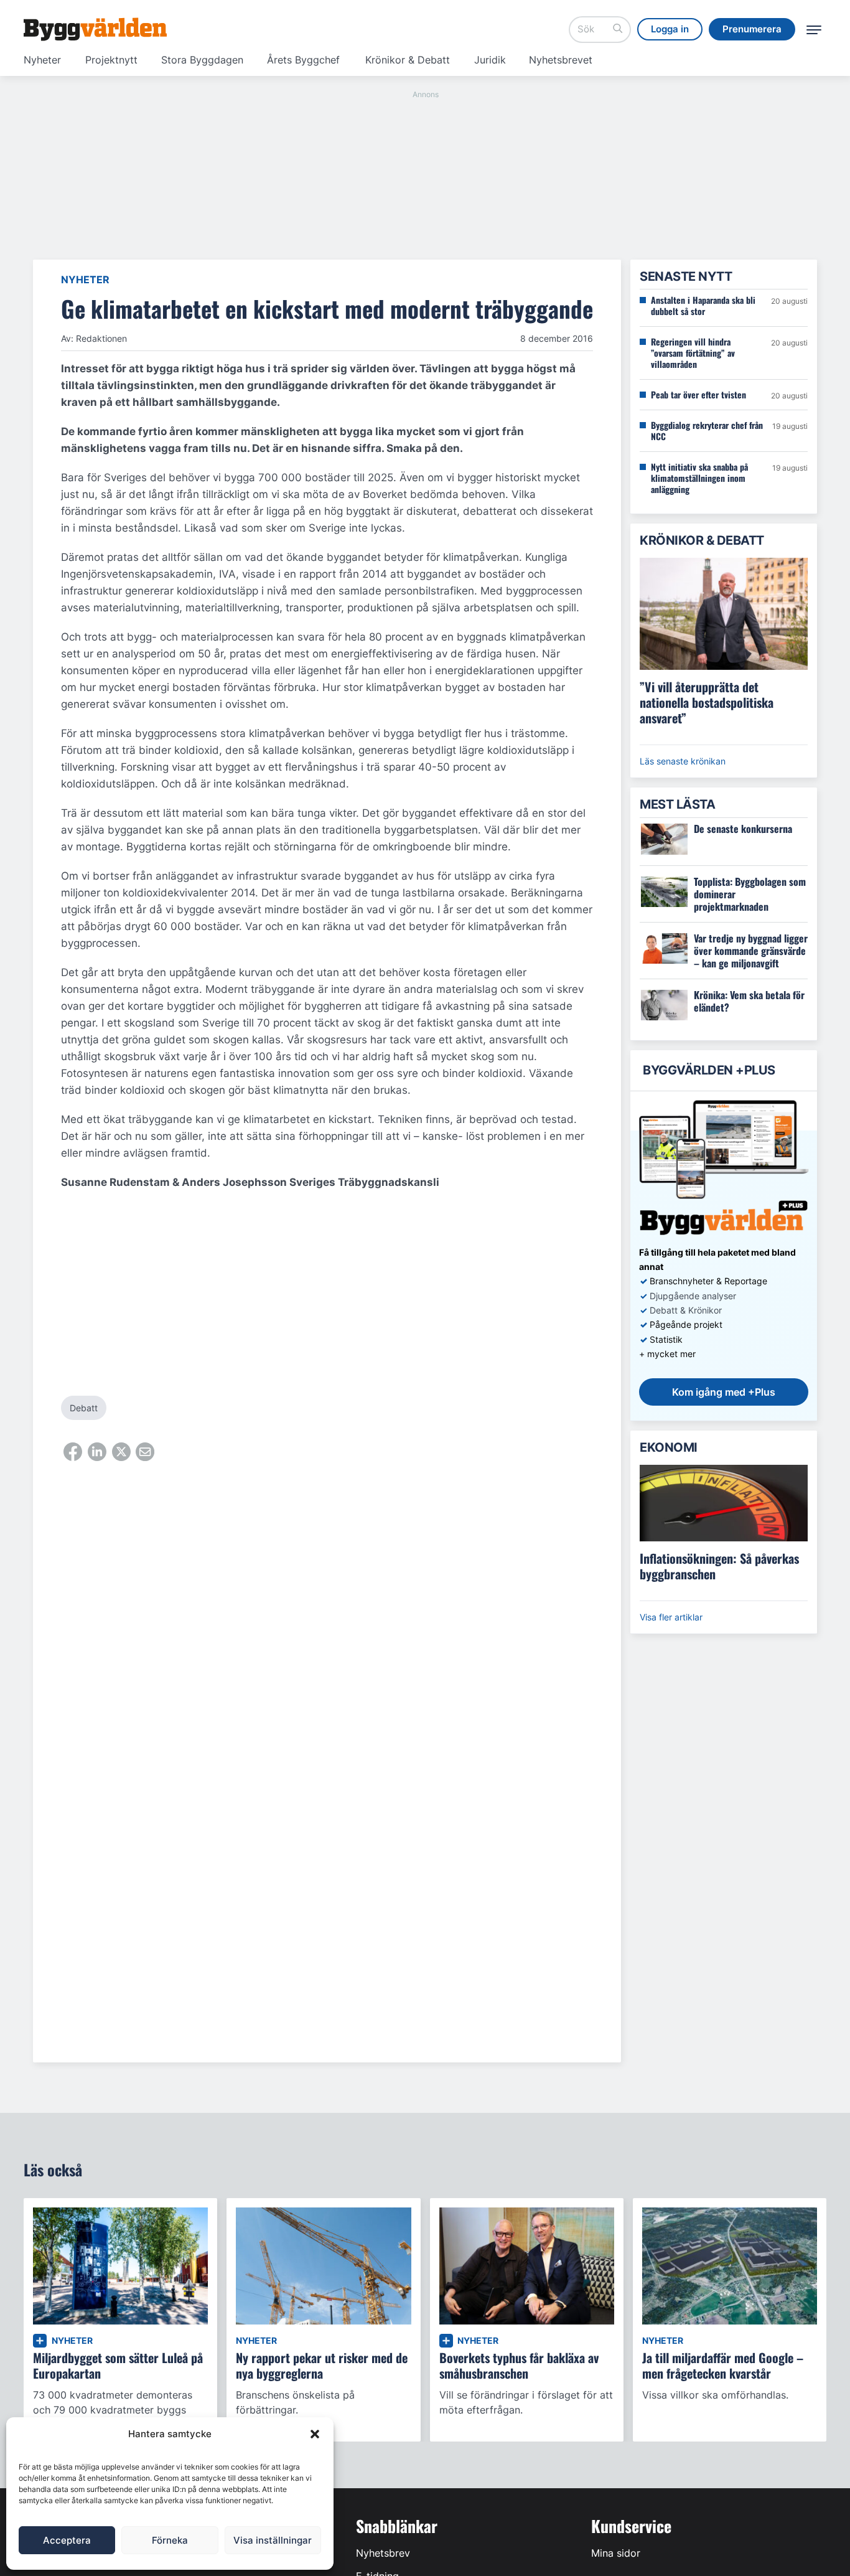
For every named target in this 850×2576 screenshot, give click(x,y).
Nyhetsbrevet (561, 60)
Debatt (84, 1408)
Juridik (490, 60)
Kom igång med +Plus (724, 1392)
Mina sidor (616, 2553)
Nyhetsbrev (383, 2553)
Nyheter (42, 60)
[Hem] (95, 29)
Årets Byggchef (303, 60)
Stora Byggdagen (202, 60)
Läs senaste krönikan (683, 761)
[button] (315, 2434)
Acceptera (67, 2540)
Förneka (170, 2540)
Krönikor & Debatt (408, 60)
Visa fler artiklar (671, 1617)
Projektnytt (111, 60)
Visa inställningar (273, 2540)
